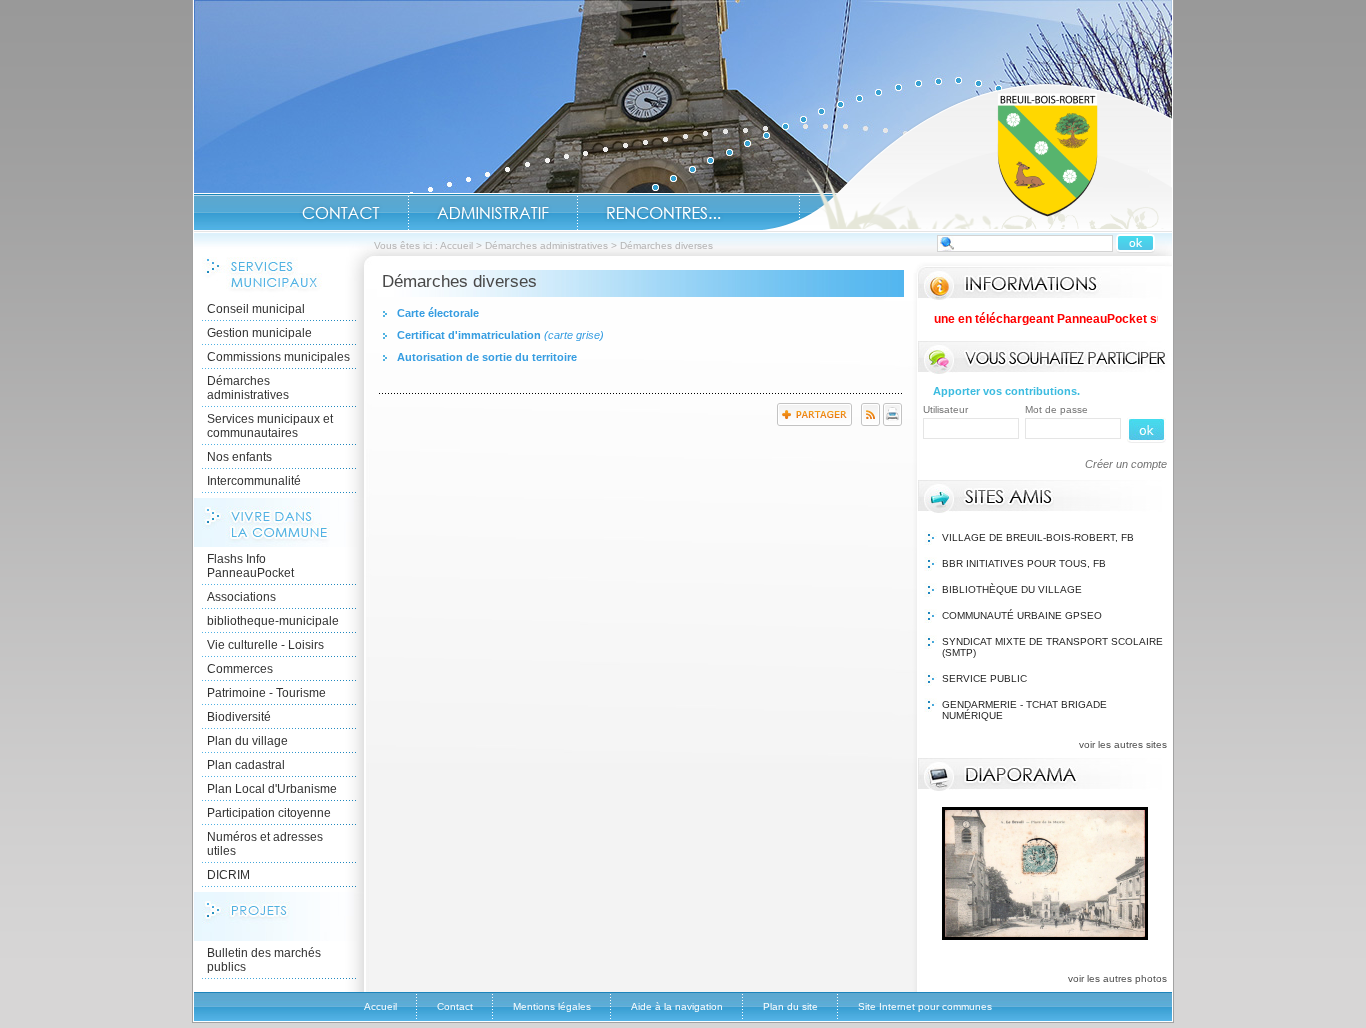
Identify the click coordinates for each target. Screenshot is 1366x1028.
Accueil (967, 156)
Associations (241, 597)
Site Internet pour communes (925, 1006)
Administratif (493, 213)
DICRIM (228, 875)
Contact (341, 213)
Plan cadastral (246, 765)
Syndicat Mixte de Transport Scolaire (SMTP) (1052, 647)
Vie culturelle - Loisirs (265, 645)
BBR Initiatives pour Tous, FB (1024, 563)
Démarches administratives (546, 245)
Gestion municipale (259, 333)
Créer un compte (1126, 464)
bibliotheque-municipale (273, 621)
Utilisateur (945, 409)
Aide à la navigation (677, 1006)
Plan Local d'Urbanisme (272, 789)
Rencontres (663, 213)
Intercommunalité (254, 481)
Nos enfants (239, 457)
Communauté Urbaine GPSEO (1022, 615)
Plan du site (790, 1006)
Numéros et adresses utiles (265, 844)
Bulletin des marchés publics (264, 960)
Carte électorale (438, 313)
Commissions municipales (278, 357)
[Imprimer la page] (892, 422)
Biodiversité (239, 717)
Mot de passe (1056, 409)
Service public (984, 678)
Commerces (240, 669)
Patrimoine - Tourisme (266, 693)
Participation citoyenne (269, 813)
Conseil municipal (256, 309)
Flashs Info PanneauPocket (250, 566)
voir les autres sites (1123, 744)
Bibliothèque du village (1012, 589)
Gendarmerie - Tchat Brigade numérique (1024, 710)
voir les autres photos (1117, 978)
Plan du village (247, 741)
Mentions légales (552, 1006)
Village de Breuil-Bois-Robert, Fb (1038, 537)
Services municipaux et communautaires (270, 426)
